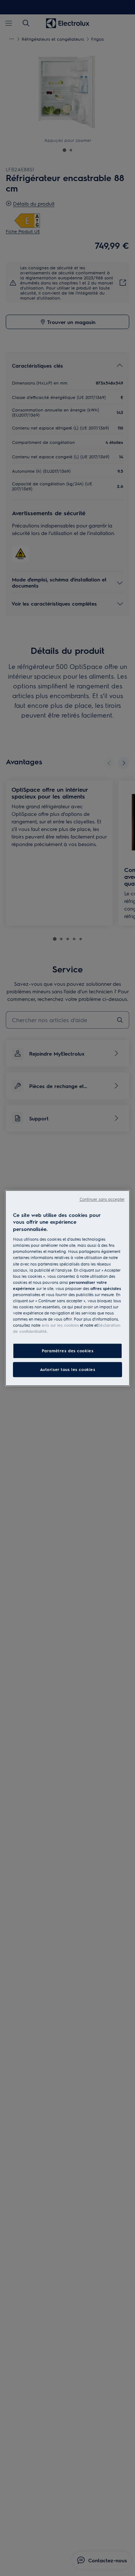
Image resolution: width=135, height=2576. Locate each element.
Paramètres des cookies (68, 1351)
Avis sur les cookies (60, 1325)
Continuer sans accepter (102, 1199)
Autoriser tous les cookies (68, 1369)
